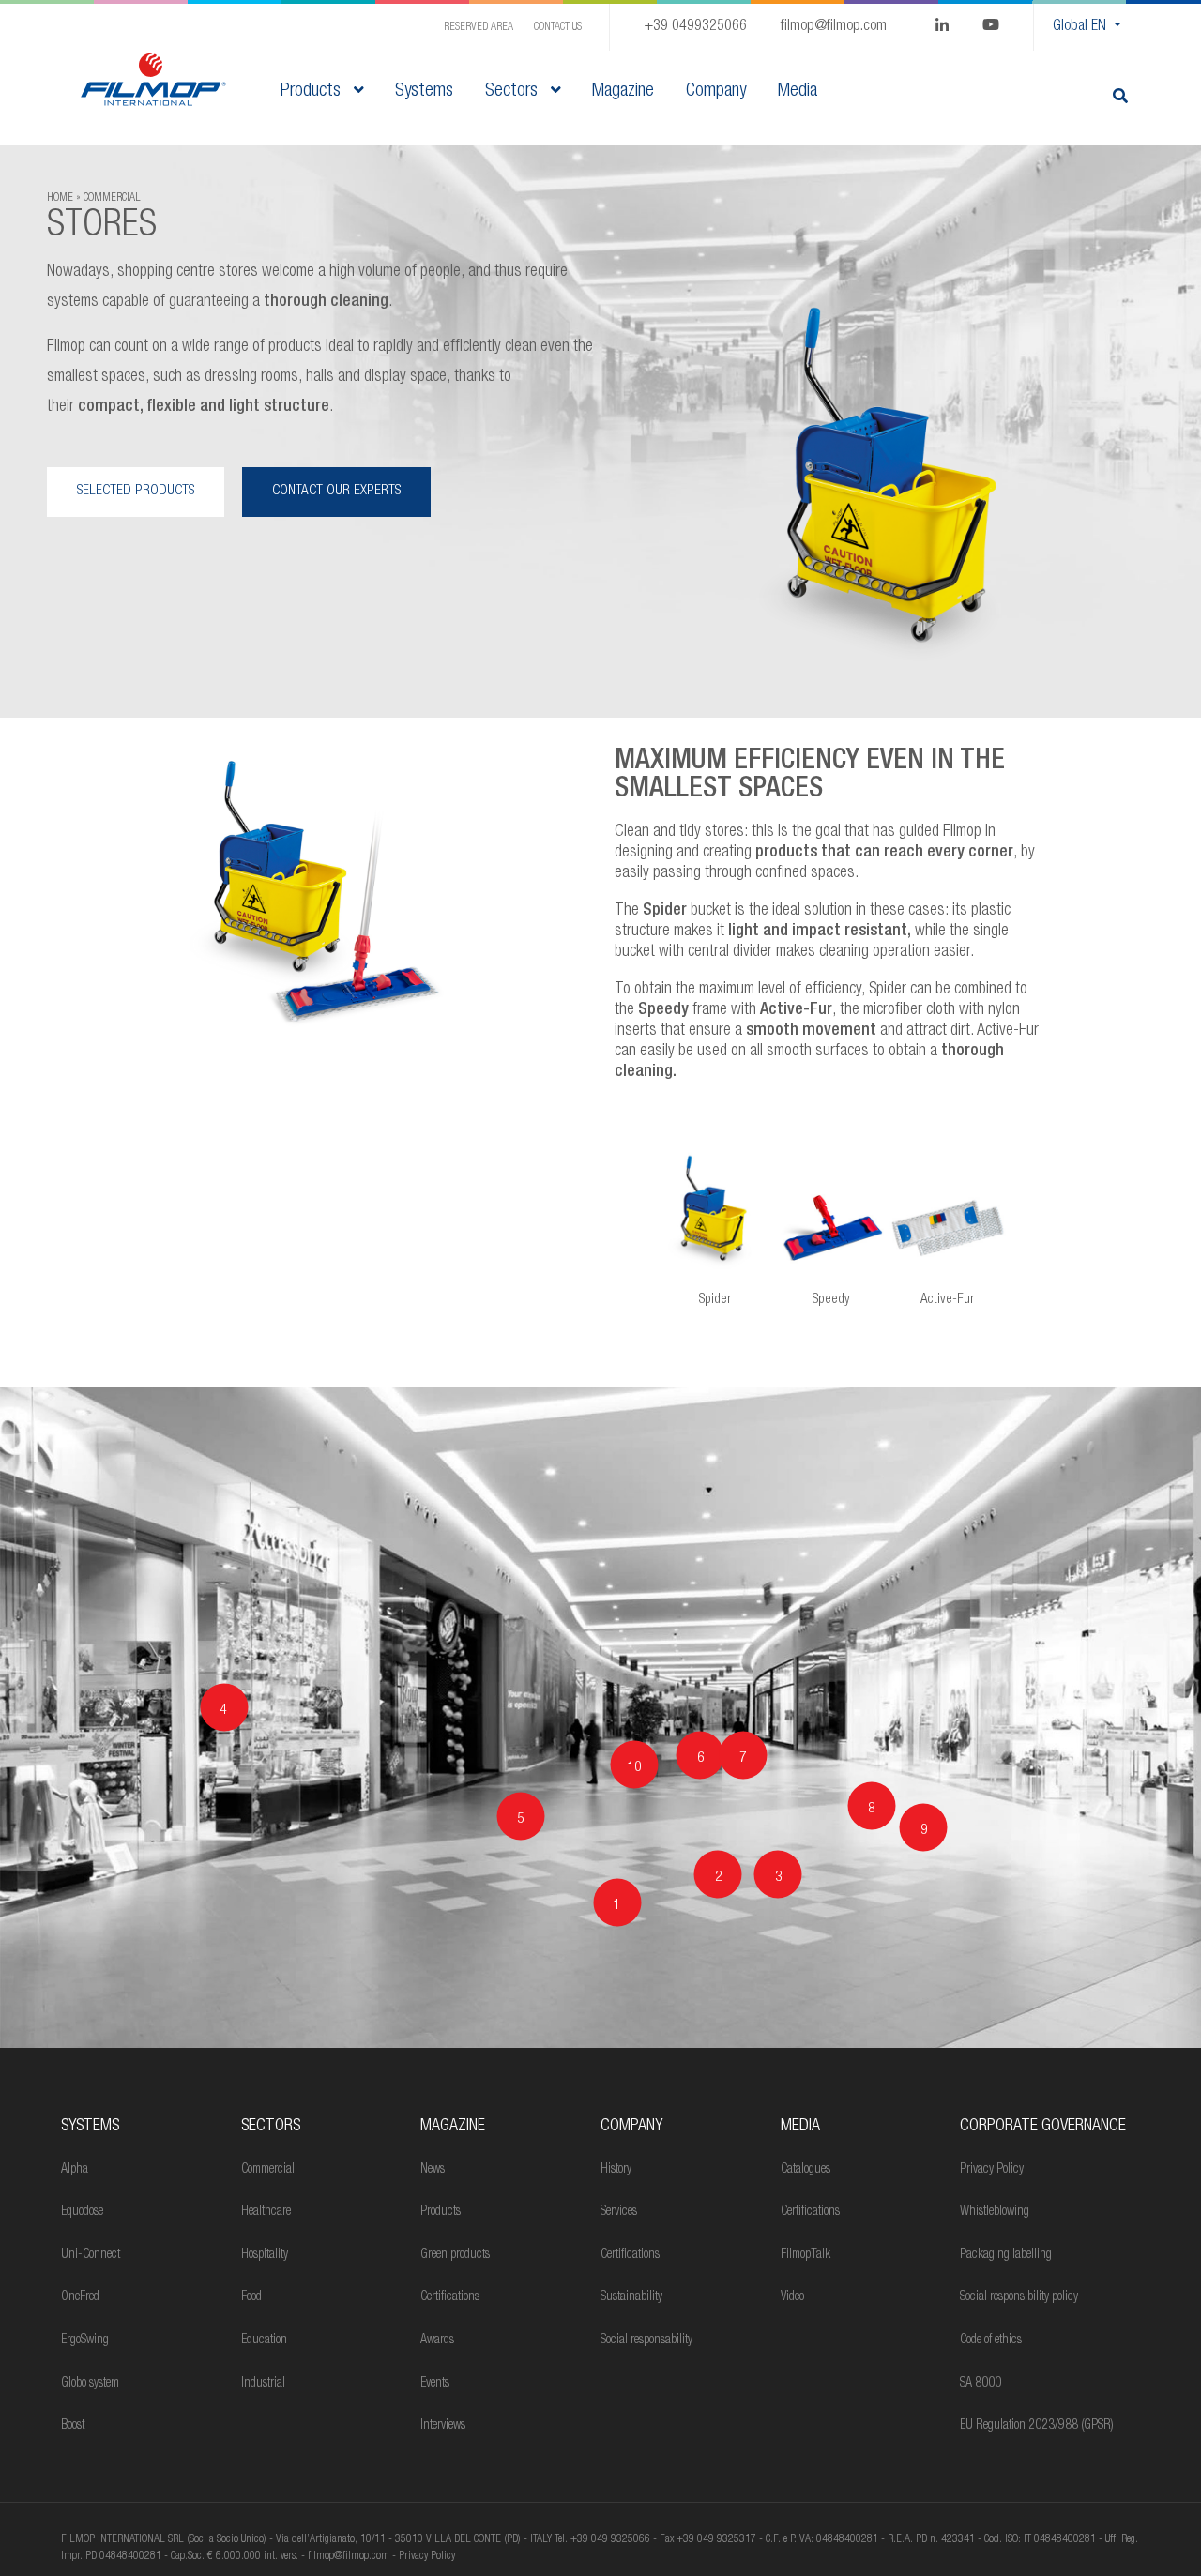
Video (792, 2297)
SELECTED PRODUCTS (136, 491)
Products (313, 92)
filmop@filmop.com (834, 27)
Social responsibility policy (1019, 2297)
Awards (437, 2341)
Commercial (268, 2170)
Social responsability (646, 2341)
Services (619, 2212)
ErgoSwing (85, 2341)
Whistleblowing (995, 2212)
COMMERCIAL (112, 198)
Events (435, 2384)
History (616, 2170)
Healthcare (266, 2212)
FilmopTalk (806, 2255)
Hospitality (265, 2255)
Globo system (90, 2384)
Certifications (450, 2297)
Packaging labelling (1006, 2255)
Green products (455, 2255)
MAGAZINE (453, 2127)
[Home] (153, 81)
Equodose (82, 2212)
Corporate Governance (1043, 2127)
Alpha (75, 2170)
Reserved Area (479, 27)
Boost (73, 2426)
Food (251, 2297)
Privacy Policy (992, 2170)
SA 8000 (981, 2384)
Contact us (558, 27)
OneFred (80, 2297)
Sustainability (631, 2297)
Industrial (263, 2384)
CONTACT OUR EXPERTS (336, 491)
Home (60, 198)
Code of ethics (991, 2341)
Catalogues (806, 2170)
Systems (90, 2127)
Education (264, 2341)
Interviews (443, 2426)
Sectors (514, 92)
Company (631, 2127)
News (433, 2170)
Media (800, 2127)
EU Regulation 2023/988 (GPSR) (1037, 2426)
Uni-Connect (91, 2255)
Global (1079, 27)
